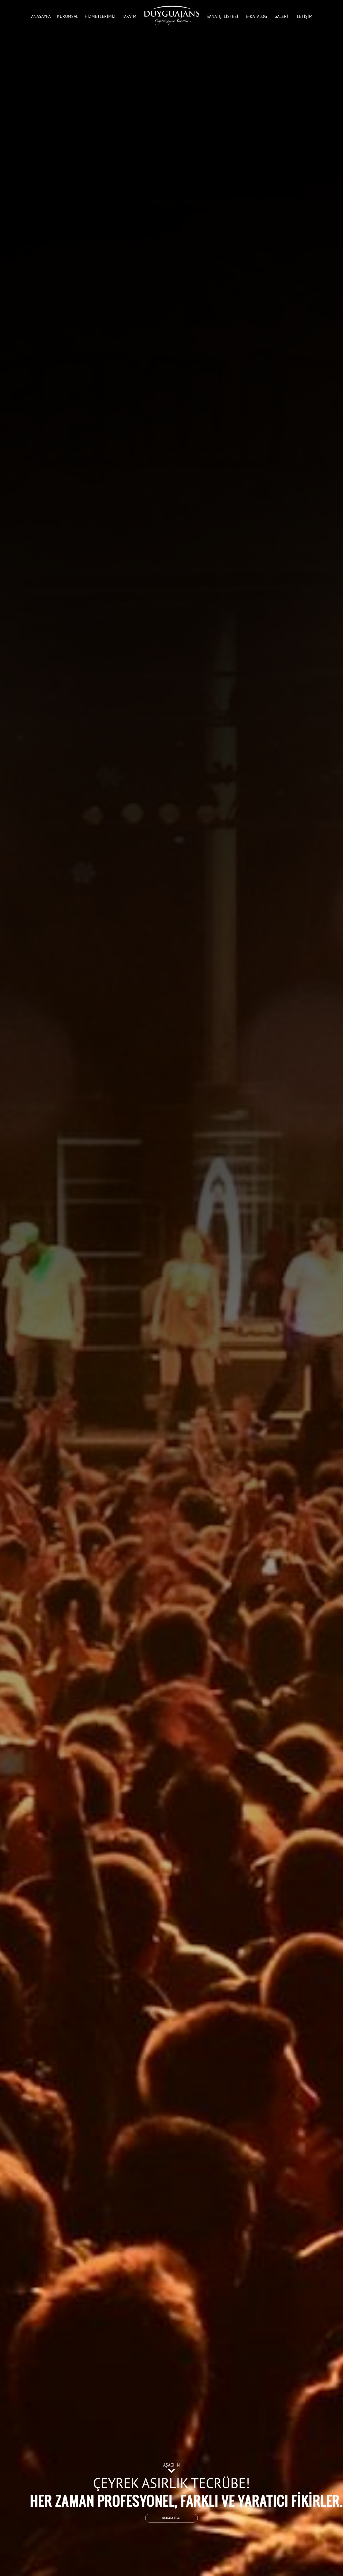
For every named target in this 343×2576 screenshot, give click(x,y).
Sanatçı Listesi (222, 16)
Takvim (129, 16)
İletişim (304, 16)
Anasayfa (41, 16)
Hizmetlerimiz (100, 16)
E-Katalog (256, 16)
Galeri (281, 16)
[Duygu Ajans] (171, 15)
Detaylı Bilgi (171, 2518)
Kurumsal (68, 16)
